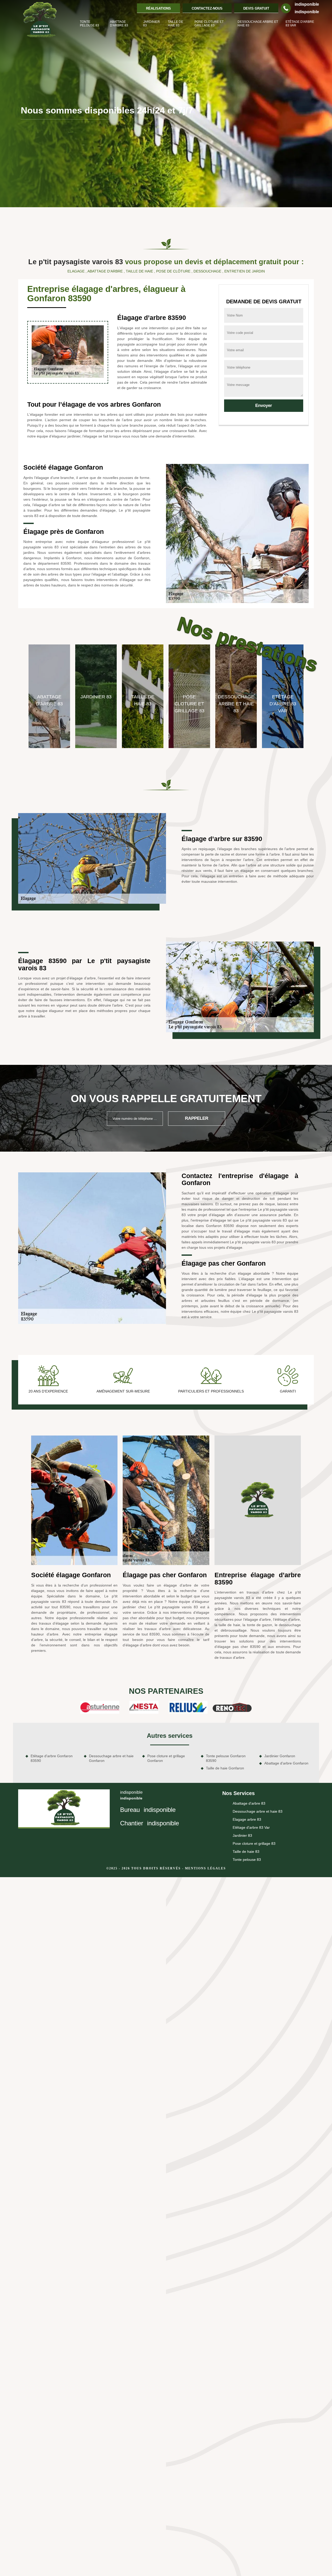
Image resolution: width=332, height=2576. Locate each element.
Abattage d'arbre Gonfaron (286, 1763)
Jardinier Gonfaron (280, 1756)
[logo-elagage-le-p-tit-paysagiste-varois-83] (40, 20)
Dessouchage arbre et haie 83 (258, 24)
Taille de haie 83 (175, 24)
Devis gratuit (256, 8)
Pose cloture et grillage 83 (209, 24)
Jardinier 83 (151, 24)
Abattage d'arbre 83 (119, 24)
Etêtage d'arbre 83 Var (300, 24)
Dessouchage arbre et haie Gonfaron (111, 1758)
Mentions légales (205, 1868)
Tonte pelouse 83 (89, 24)
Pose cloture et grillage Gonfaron (166, 1758)
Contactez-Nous (207, 8)
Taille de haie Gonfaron (225, 1768)
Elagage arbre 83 (247, 1819)
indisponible (307, 4)
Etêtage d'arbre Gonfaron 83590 (52, 1758)
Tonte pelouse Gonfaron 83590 (226, 1758)
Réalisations (158, 8)
